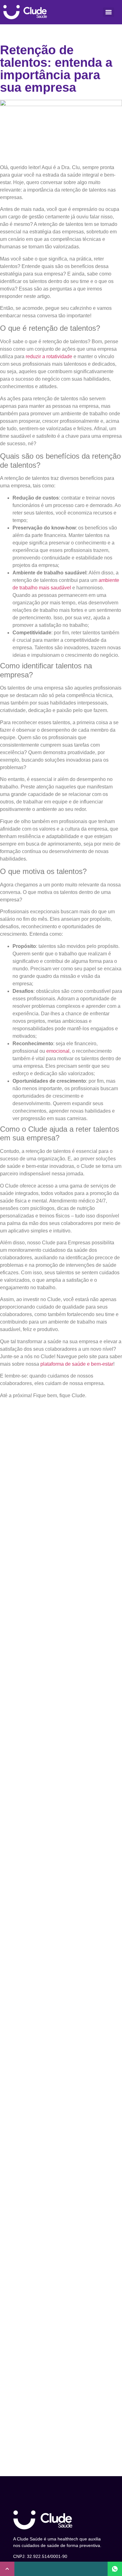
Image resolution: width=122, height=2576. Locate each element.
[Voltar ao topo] (7, 2569)
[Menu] (109, 12)
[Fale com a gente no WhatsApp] (115, 2569)
